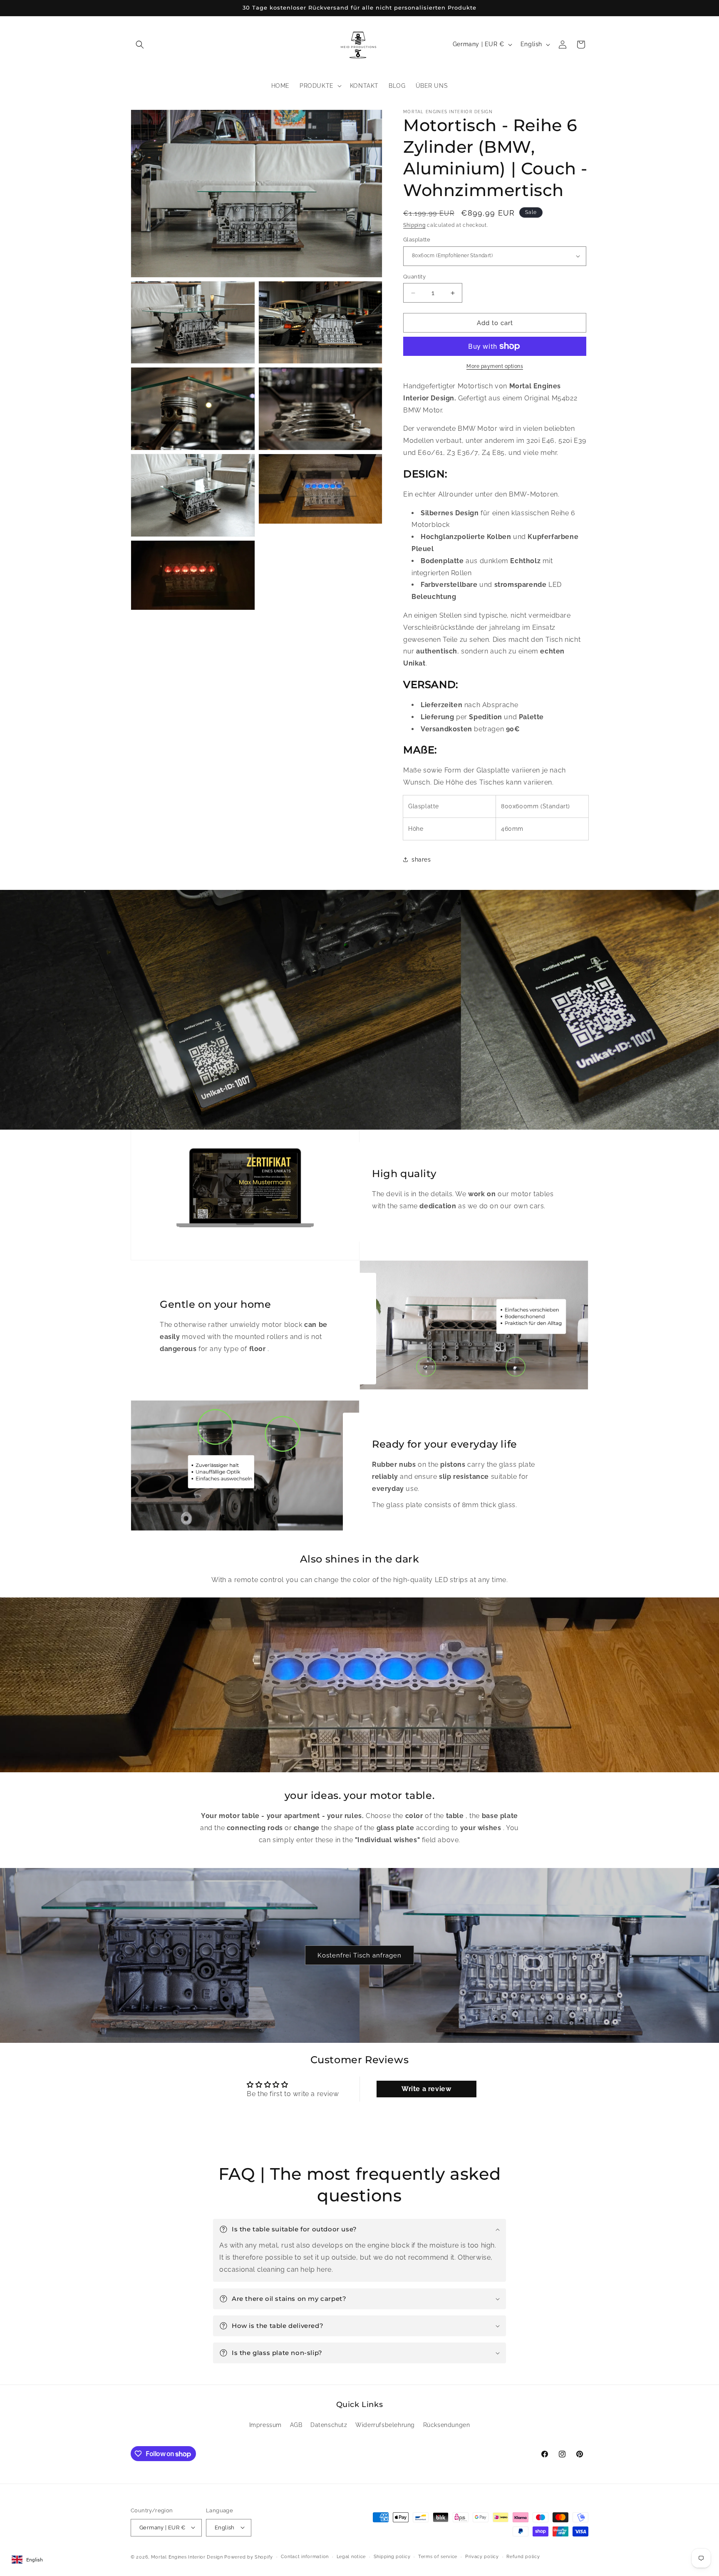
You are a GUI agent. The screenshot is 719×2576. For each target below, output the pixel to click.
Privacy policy (482, 2556)
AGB (296, 2425)
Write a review (426, 2089)
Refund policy (523, 2556)
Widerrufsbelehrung (385, 2425)
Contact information (305, 2556)
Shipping (414, 225)
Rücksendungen (447, 2425)
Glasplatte (417, 240)
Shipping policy (392, 2556)
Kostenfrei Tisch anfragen (359, 1955)
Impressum (265, 2425)
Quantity (414, 277)
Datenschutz (329, 2425)
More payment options (495, 366)
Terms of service (438, 2556)
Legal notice (351, 2556)
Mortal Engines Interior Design (188, 2557)
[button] (140, 45)
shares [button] (421, 859)
